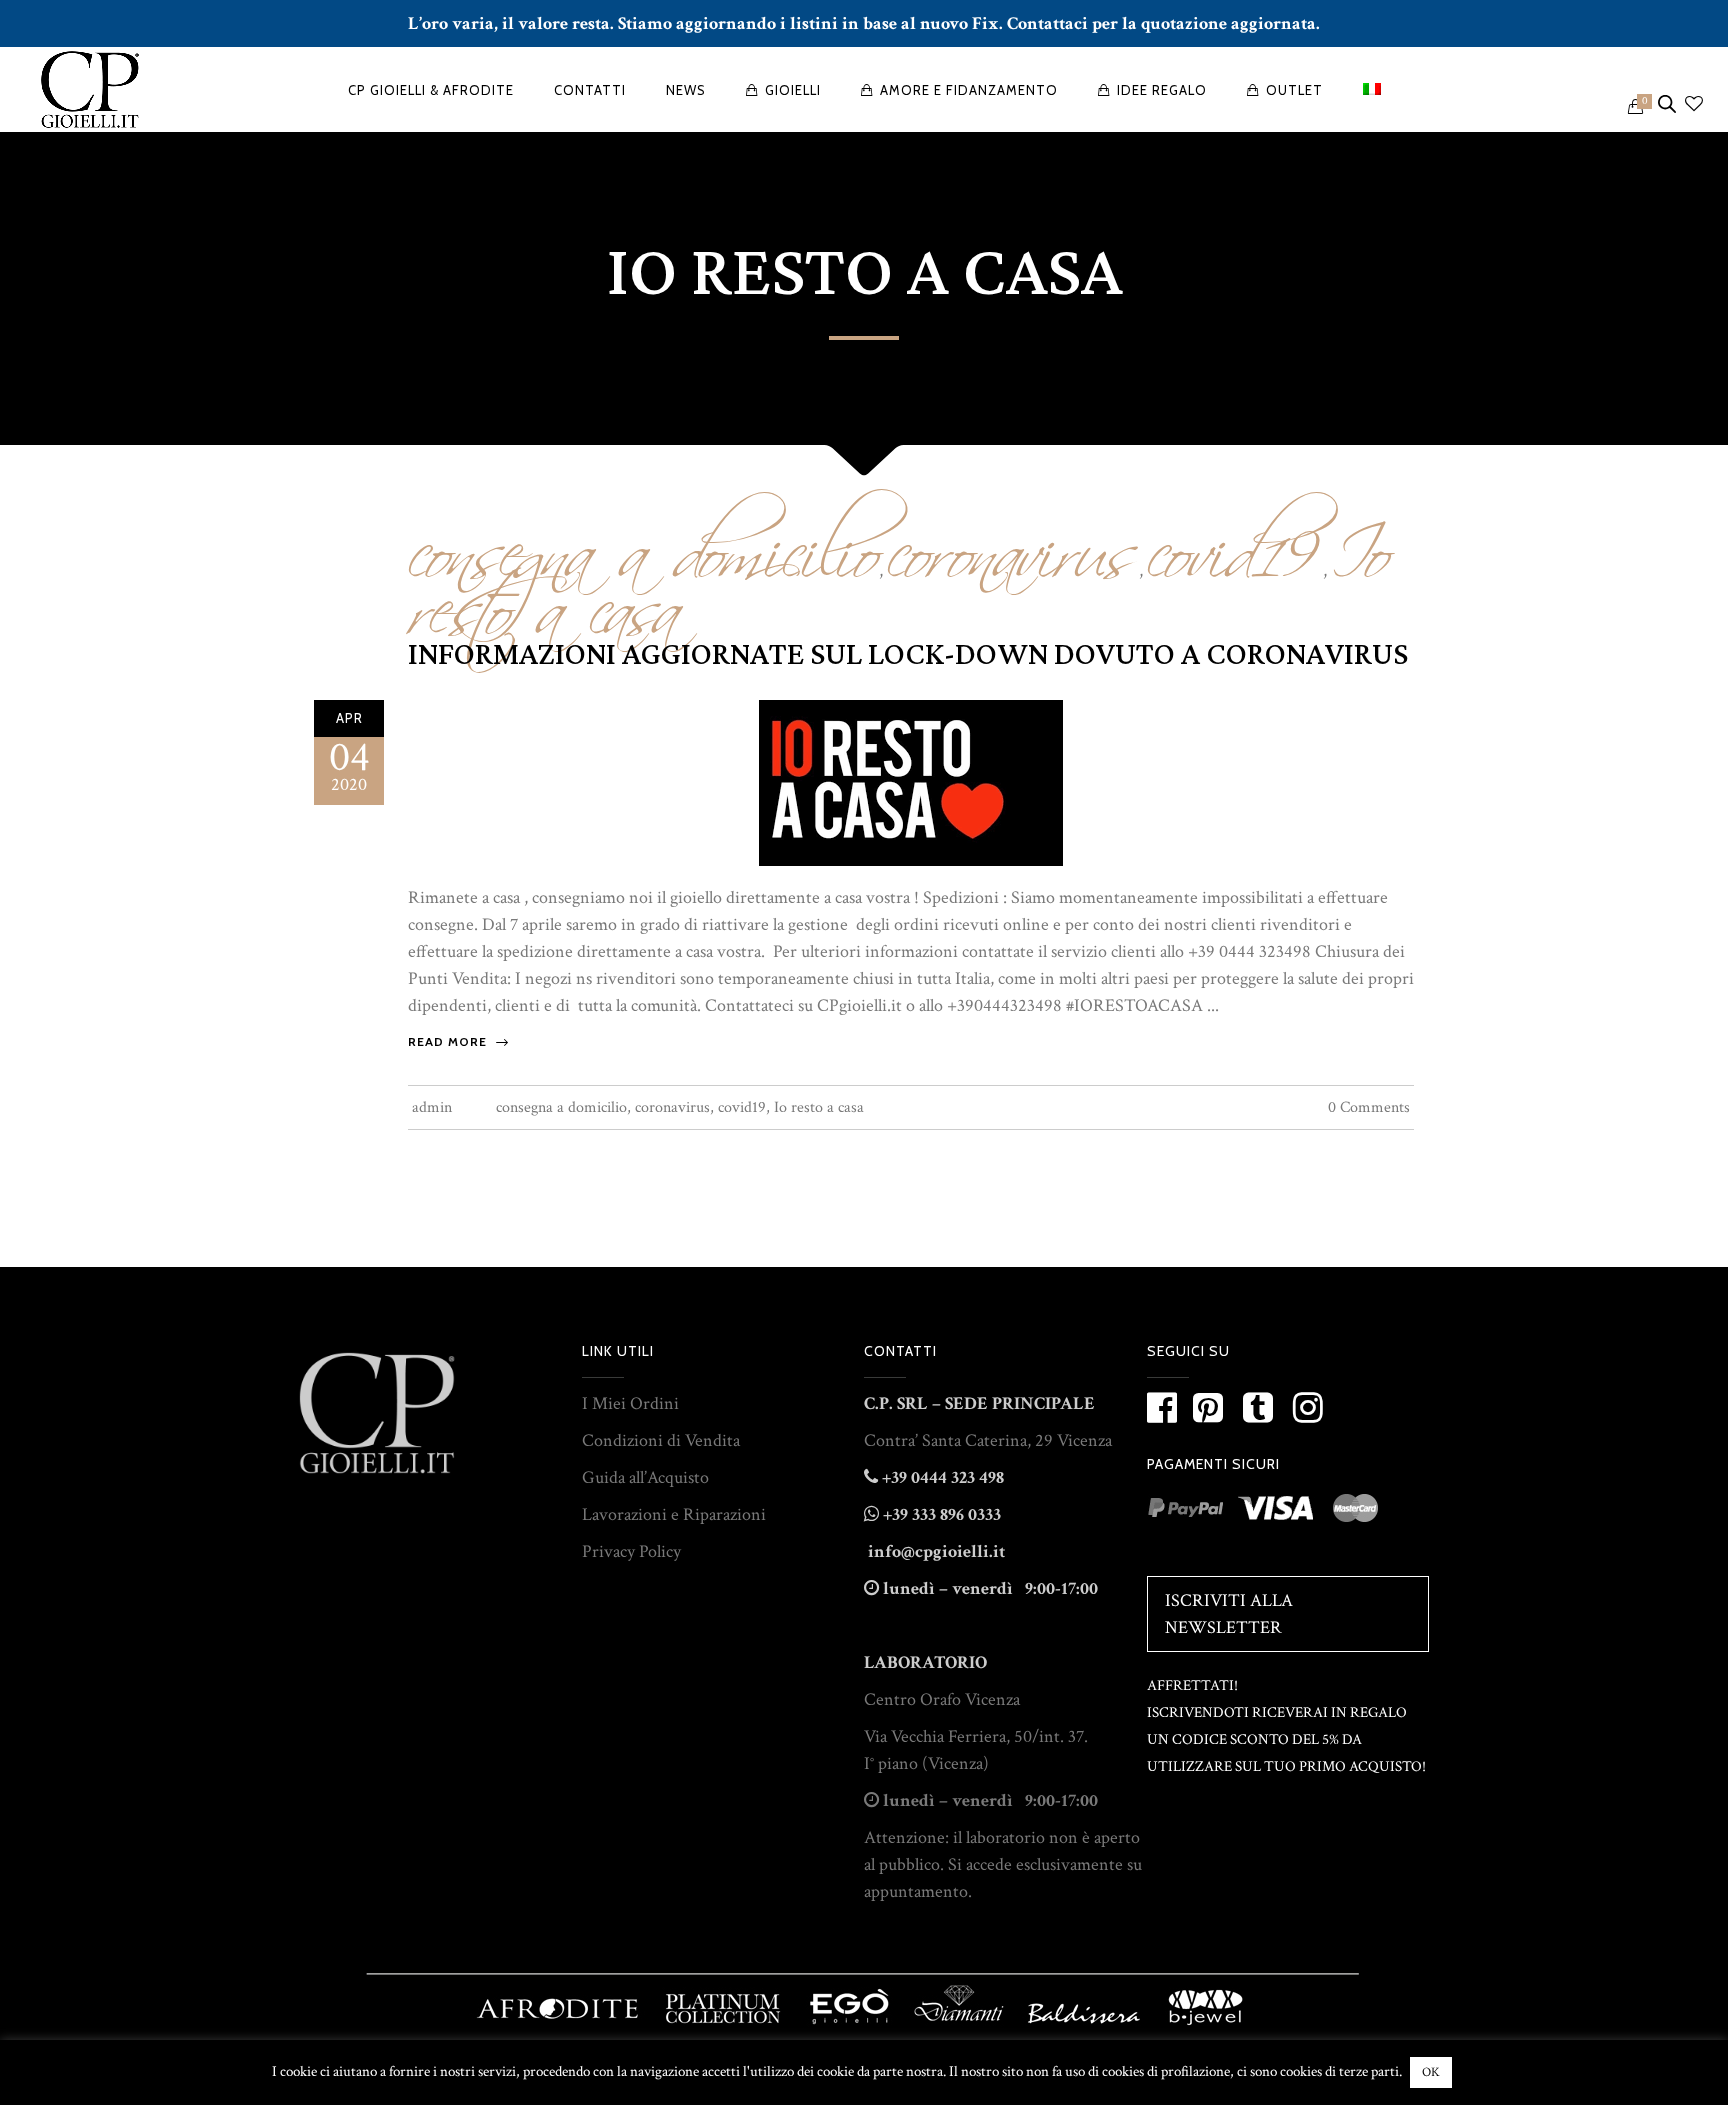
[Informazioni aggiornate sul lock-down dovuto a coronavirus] (911, 781)
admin (432, 1107)
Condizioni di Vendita (661, 1440)
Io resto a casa (819, 1107)
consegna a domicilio (561, 1107)
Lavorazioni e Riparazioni (674, 1514)
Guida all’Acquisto (645, 1477)
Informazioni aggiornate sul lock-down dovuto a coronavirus (908, 655)
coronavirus (1013, 540)
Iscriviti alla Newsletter (1229, 1614)
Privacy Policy (631, 1551)
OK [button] (1431, 2072)
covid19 (1235, 540)
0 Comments (1369, 1107)
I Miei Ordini (630, 1403)
